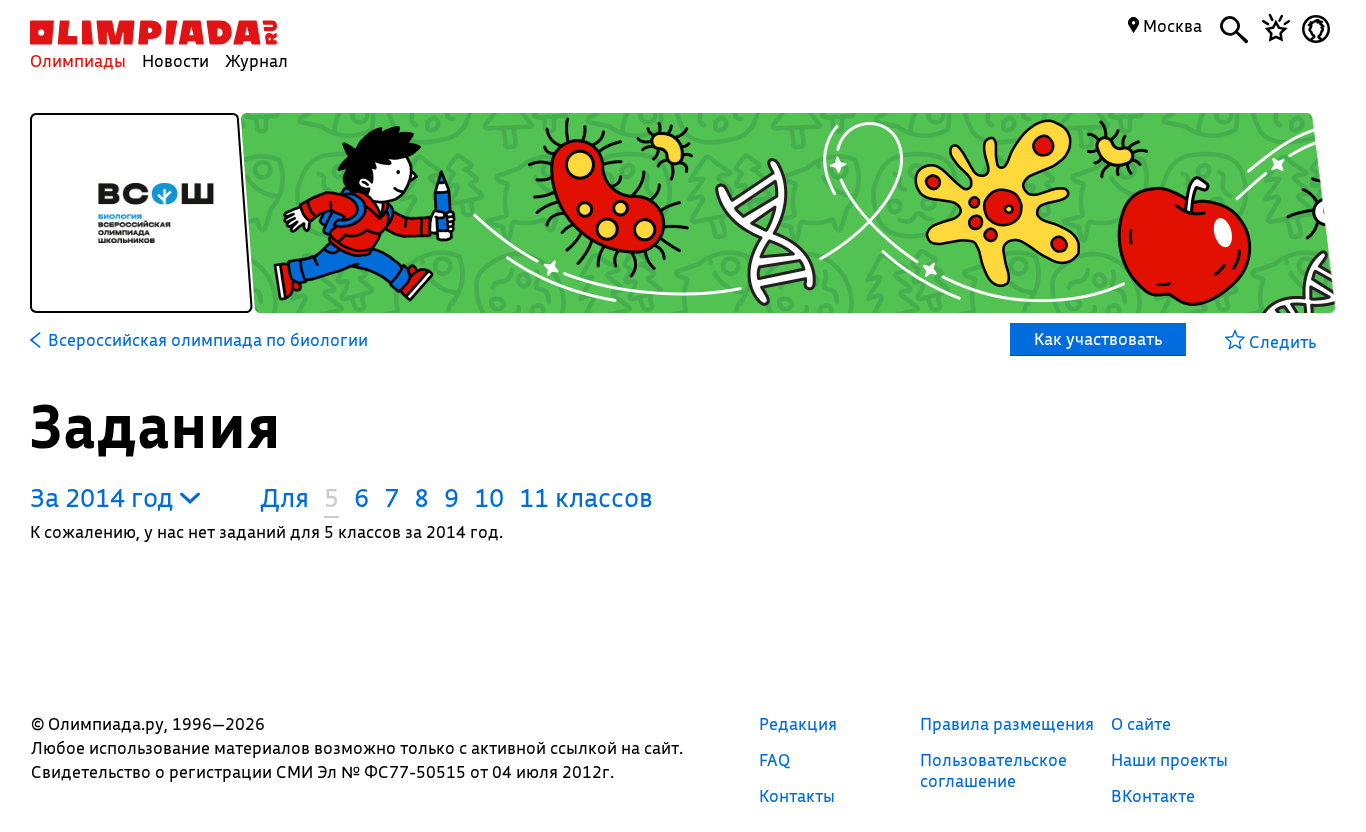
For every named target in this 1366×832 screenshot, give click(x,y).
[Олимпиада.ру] (153, 32)
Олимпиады (78, 60)
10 (489, 497)
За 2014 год (105, 497)
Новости (175, 60)
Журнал (256, 60)
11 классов (586, 497)
